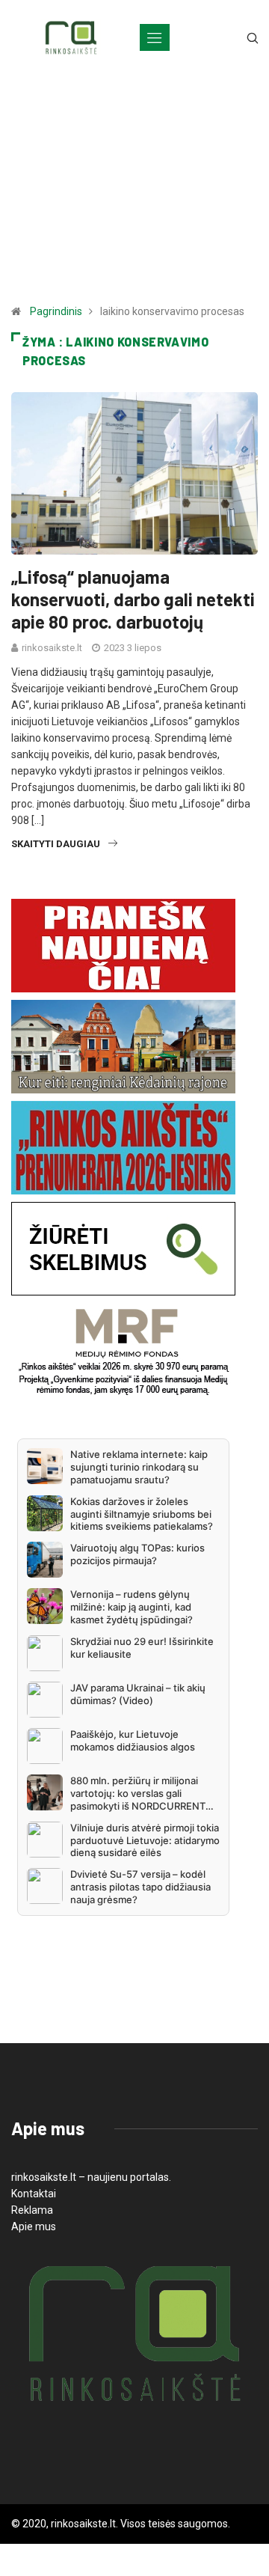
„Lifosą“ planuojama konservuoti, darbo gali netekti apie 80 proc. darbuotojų (133, 599)
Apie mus (34, 2226)
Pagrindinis (56, 311)
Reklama (32, 2210)
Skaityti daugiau (56, 844)
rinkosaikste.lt (52, 648)
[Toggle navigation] (155, 37)
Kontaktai (34, 2194)
